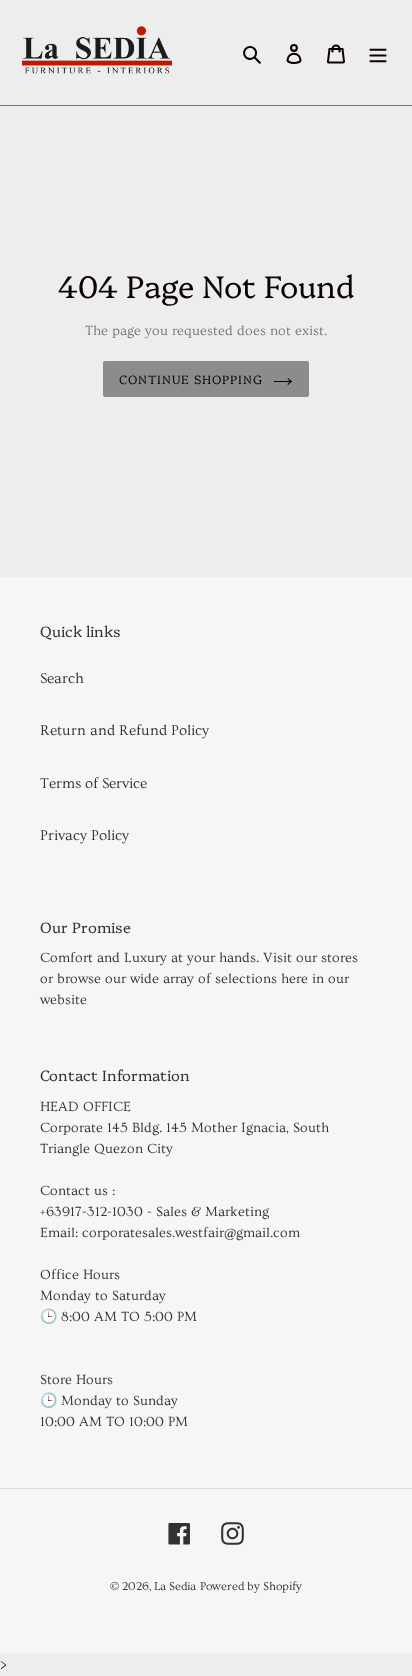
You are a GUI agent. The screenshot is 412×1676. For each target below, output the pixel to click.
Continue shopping (191, 378)
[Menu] (378, 53)
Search (62, 678)
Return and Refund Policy (124, 730)
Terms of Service (93, 783)
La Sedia (175, 1586)
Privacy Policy (84, 835)
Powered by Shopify (251, 1586)
